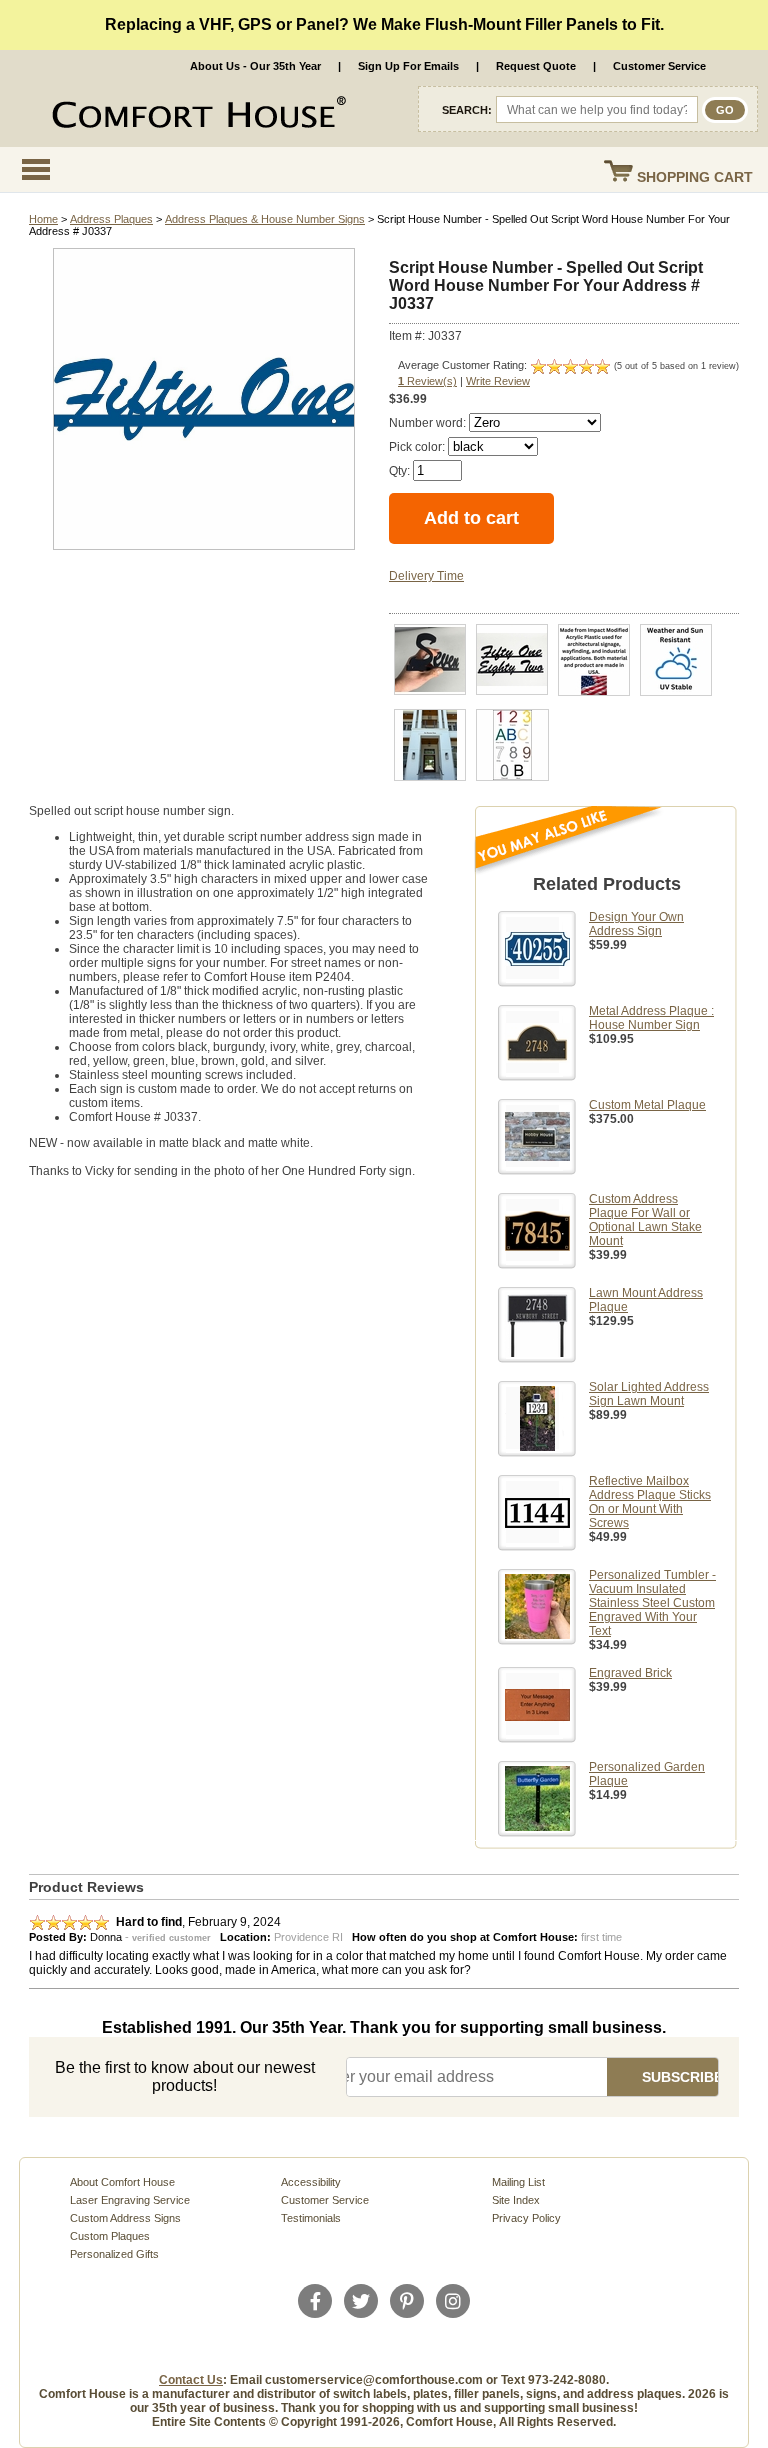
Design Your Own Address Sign (636, 924)
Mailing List (518, 2182)
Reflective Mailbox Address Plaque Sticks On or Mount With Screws (650, 1502)
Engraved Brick (630, 1673)
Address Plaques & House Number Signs (265, 219)
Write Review (498, 381)
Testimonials (311, 2218)
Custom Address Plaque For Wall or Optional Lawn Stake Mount (645, 1220)
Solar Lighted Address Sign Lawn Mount (649, 1394)
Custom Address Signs (125, 2218)
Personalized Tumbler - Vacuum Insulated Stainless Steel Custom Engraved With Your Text (652, 1603)
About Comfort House (122, 2182)
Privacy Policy (526, 2218)
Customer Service (659, 66)
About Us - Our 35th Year (255, 66)
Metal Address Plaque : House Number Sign (651, 1018)
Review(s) (427, 381)
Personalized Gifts (114, 2254)
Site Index (516, 2200)
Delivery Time (426, 576)
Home (43, 219)
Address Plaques (111, 219)
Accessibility (311, 2182)
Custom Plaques (110, 2236)
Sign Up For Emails (408, 66)
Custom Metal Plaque (647, 1105)
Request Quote (536, 66)
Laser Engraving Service (130, 2200)
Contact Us (191, 2380)
